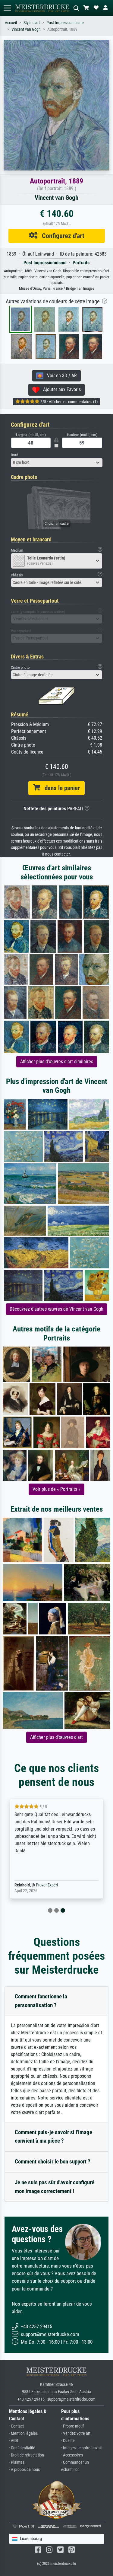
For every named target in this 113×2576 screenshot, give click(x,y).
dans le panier (60, 788)
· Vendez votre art (76, 2433)
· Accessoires (72, 2455)
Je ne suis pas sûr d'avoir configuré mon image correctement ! (55, 2187)
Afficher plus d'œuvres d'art (56, 1737)
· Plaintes (17, 2462)
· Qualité (68, 2441)
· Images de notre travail (81, 2448)
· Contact (16, 2426)
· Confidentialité (22, 2448)
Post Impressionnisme (65, 23)
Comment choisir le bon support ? (53, 2162)
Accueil (11, 23)
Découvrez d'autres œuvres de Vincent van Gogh (56, 1309)
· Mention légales (23, 2433)
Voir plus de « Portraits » (56, 1489)
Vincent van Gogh (26, 29)
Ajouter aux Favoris (60, 389)
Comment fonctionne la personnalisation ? (41, 2001)
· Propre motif (72, 2426)
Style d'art (32, 23)
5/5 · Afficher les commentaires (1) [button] (69, 402)
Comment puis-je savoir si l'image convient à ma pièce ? (53, 2137)
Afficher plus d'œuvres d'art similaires (57, 1062)
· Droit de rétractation (27, 2455)
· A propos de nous (24, 2470)
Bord (14, 455)
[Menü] (7, 8)
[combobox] (57, 463)
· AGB (14, 2441)
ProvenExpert (47, 1885)
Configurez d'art (61, 236)
